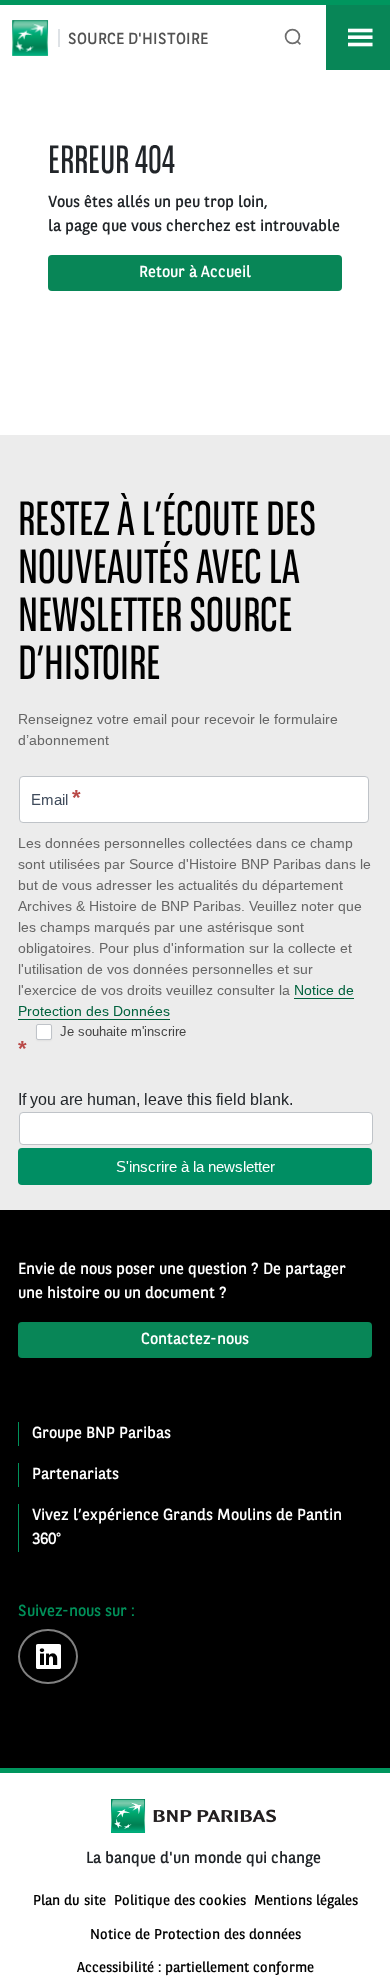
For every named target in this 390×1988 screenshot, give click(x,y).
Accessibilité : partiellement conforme (195, 1968)
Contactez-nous (195, 1340)
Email (56, 797)
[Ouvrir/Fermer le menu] (358, 37)
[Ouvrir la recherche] (293, 37)
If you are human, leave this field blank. (155, 1099)
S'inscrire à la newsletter (195, 1166)
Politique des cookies (180, 1901)
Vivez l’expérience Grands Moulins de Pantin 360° (187, 1528)
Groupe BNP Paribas (101, 1434)
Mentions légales (306, 1901)
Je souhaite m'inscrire (121, 1031)
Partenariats (75, 1475)
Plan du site (69, 1901)
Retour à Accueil (195, 273)
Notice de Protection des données (195, 1935)
